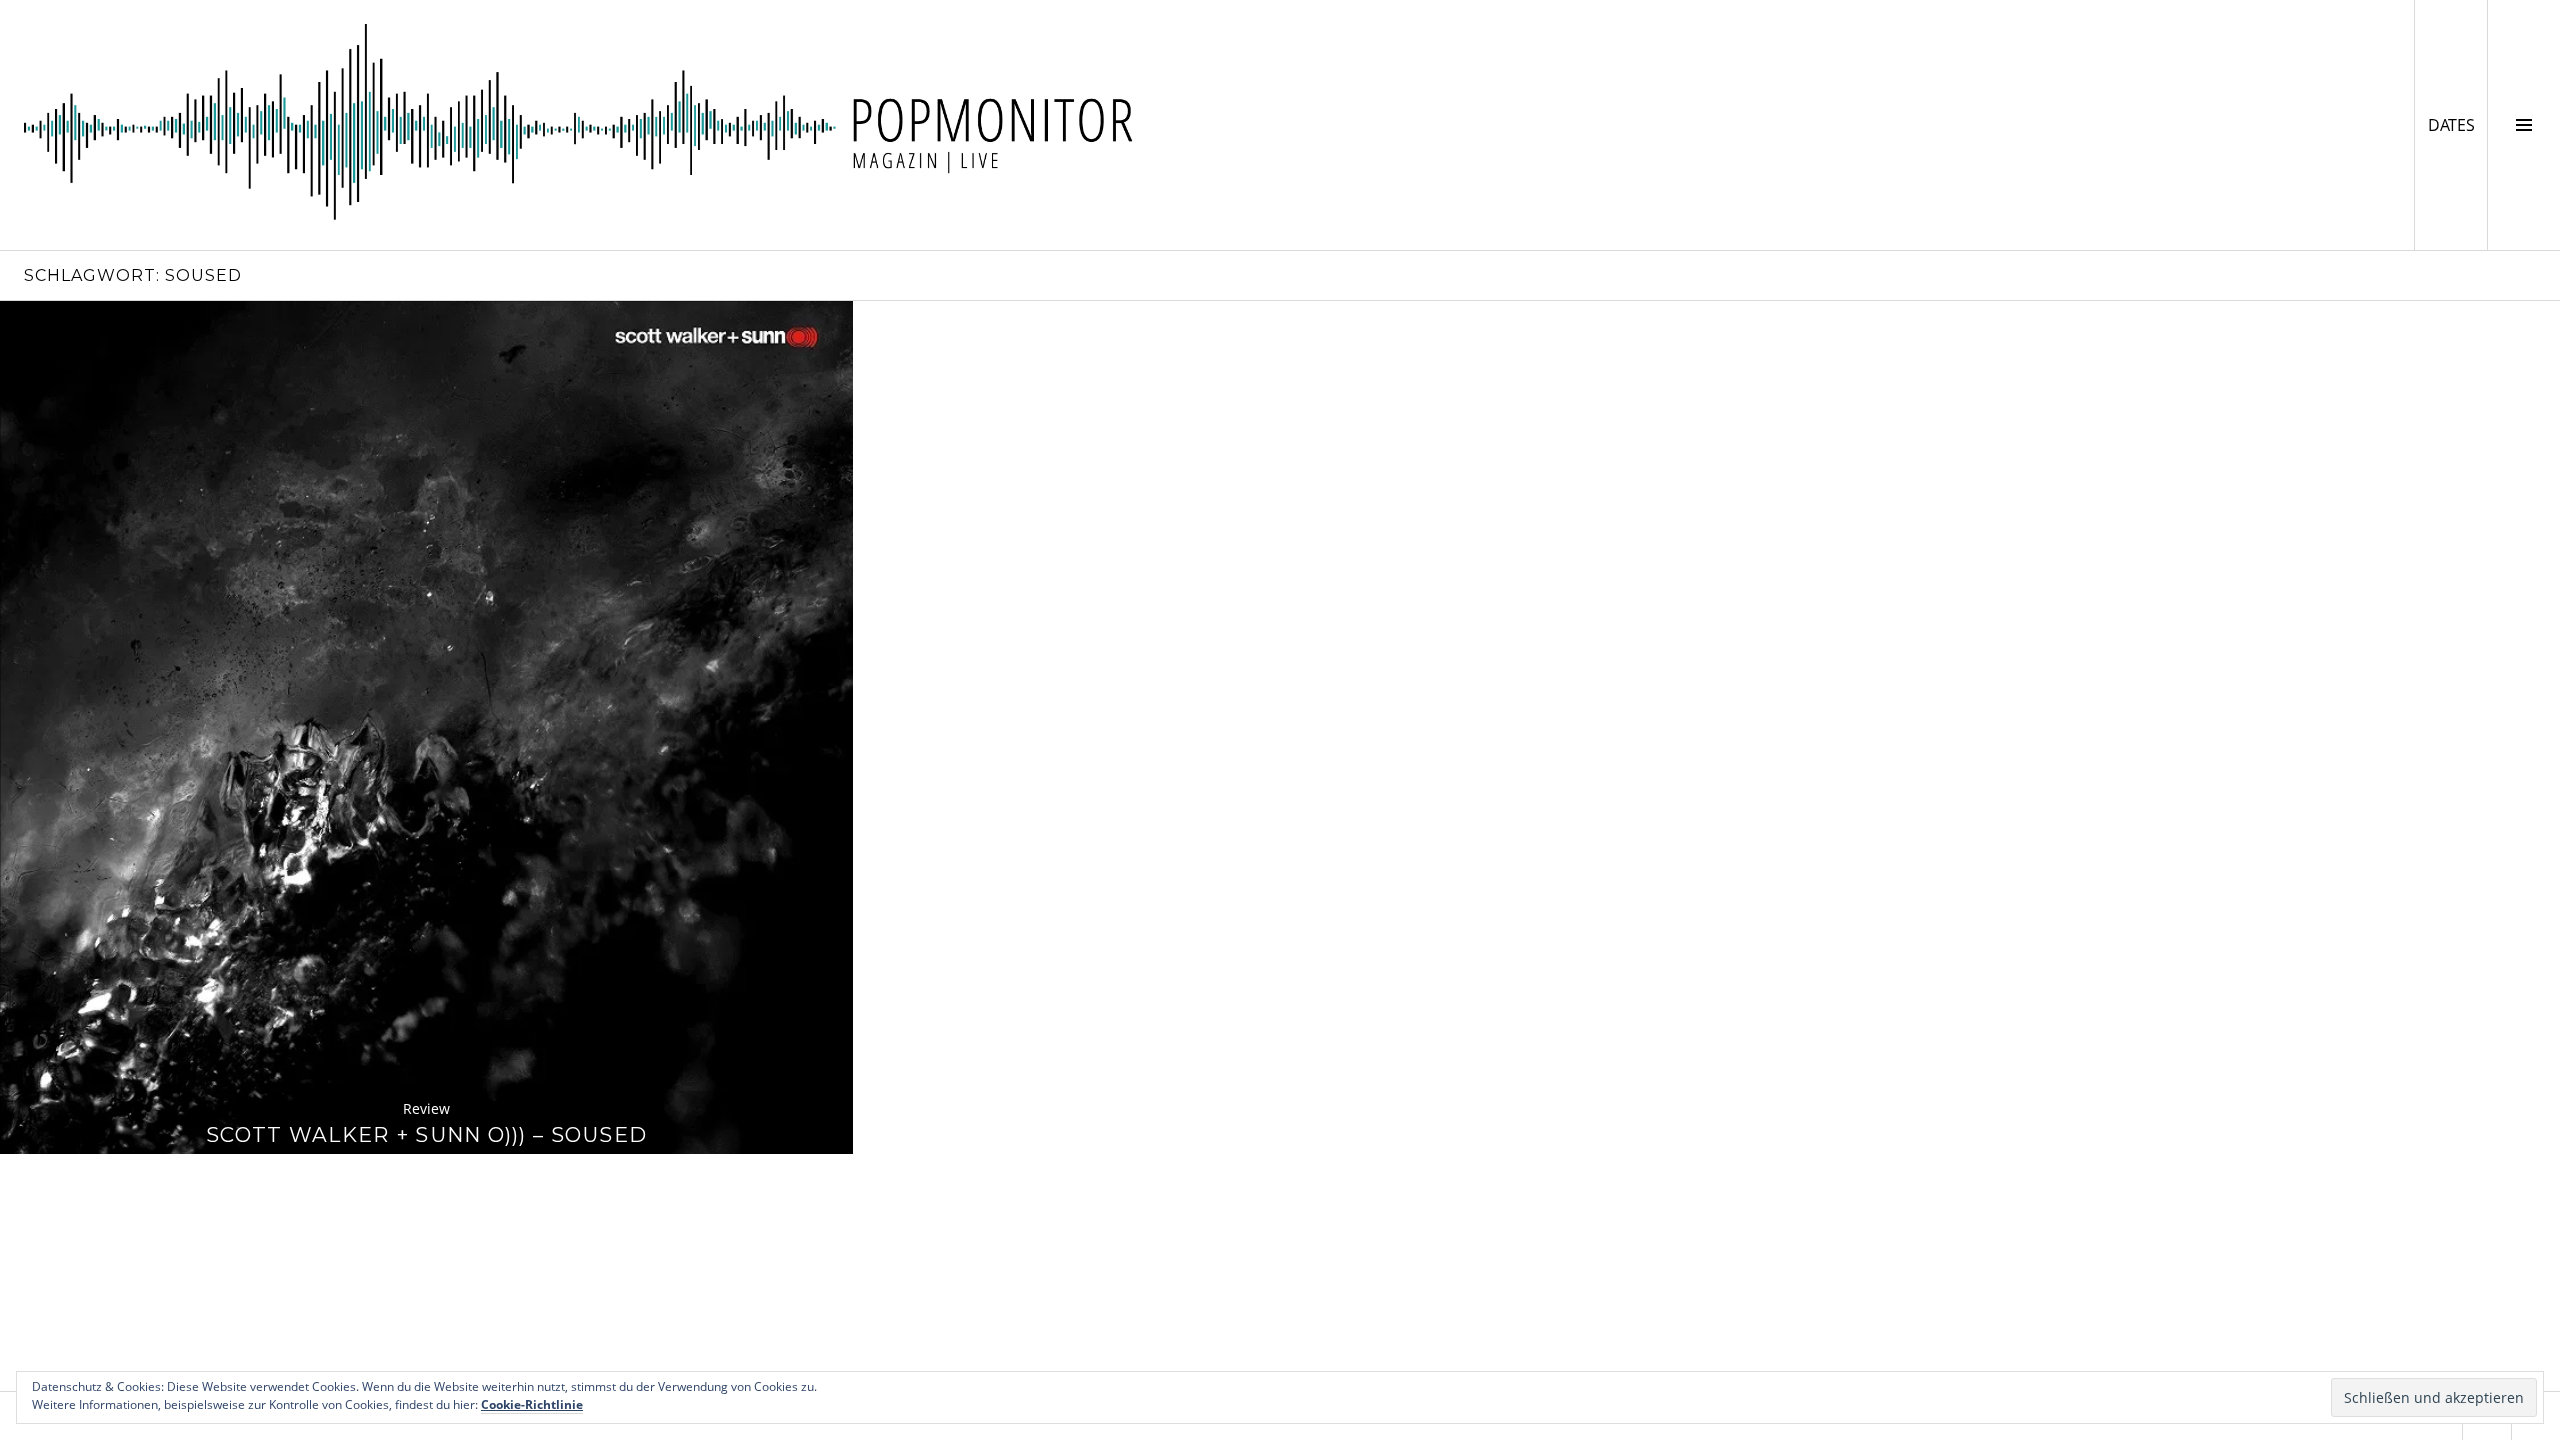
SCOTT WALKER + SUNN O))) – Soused (426, 1134)
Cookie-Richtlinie (532, 1404)
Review (426, 1108)
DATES (2457, 124)
